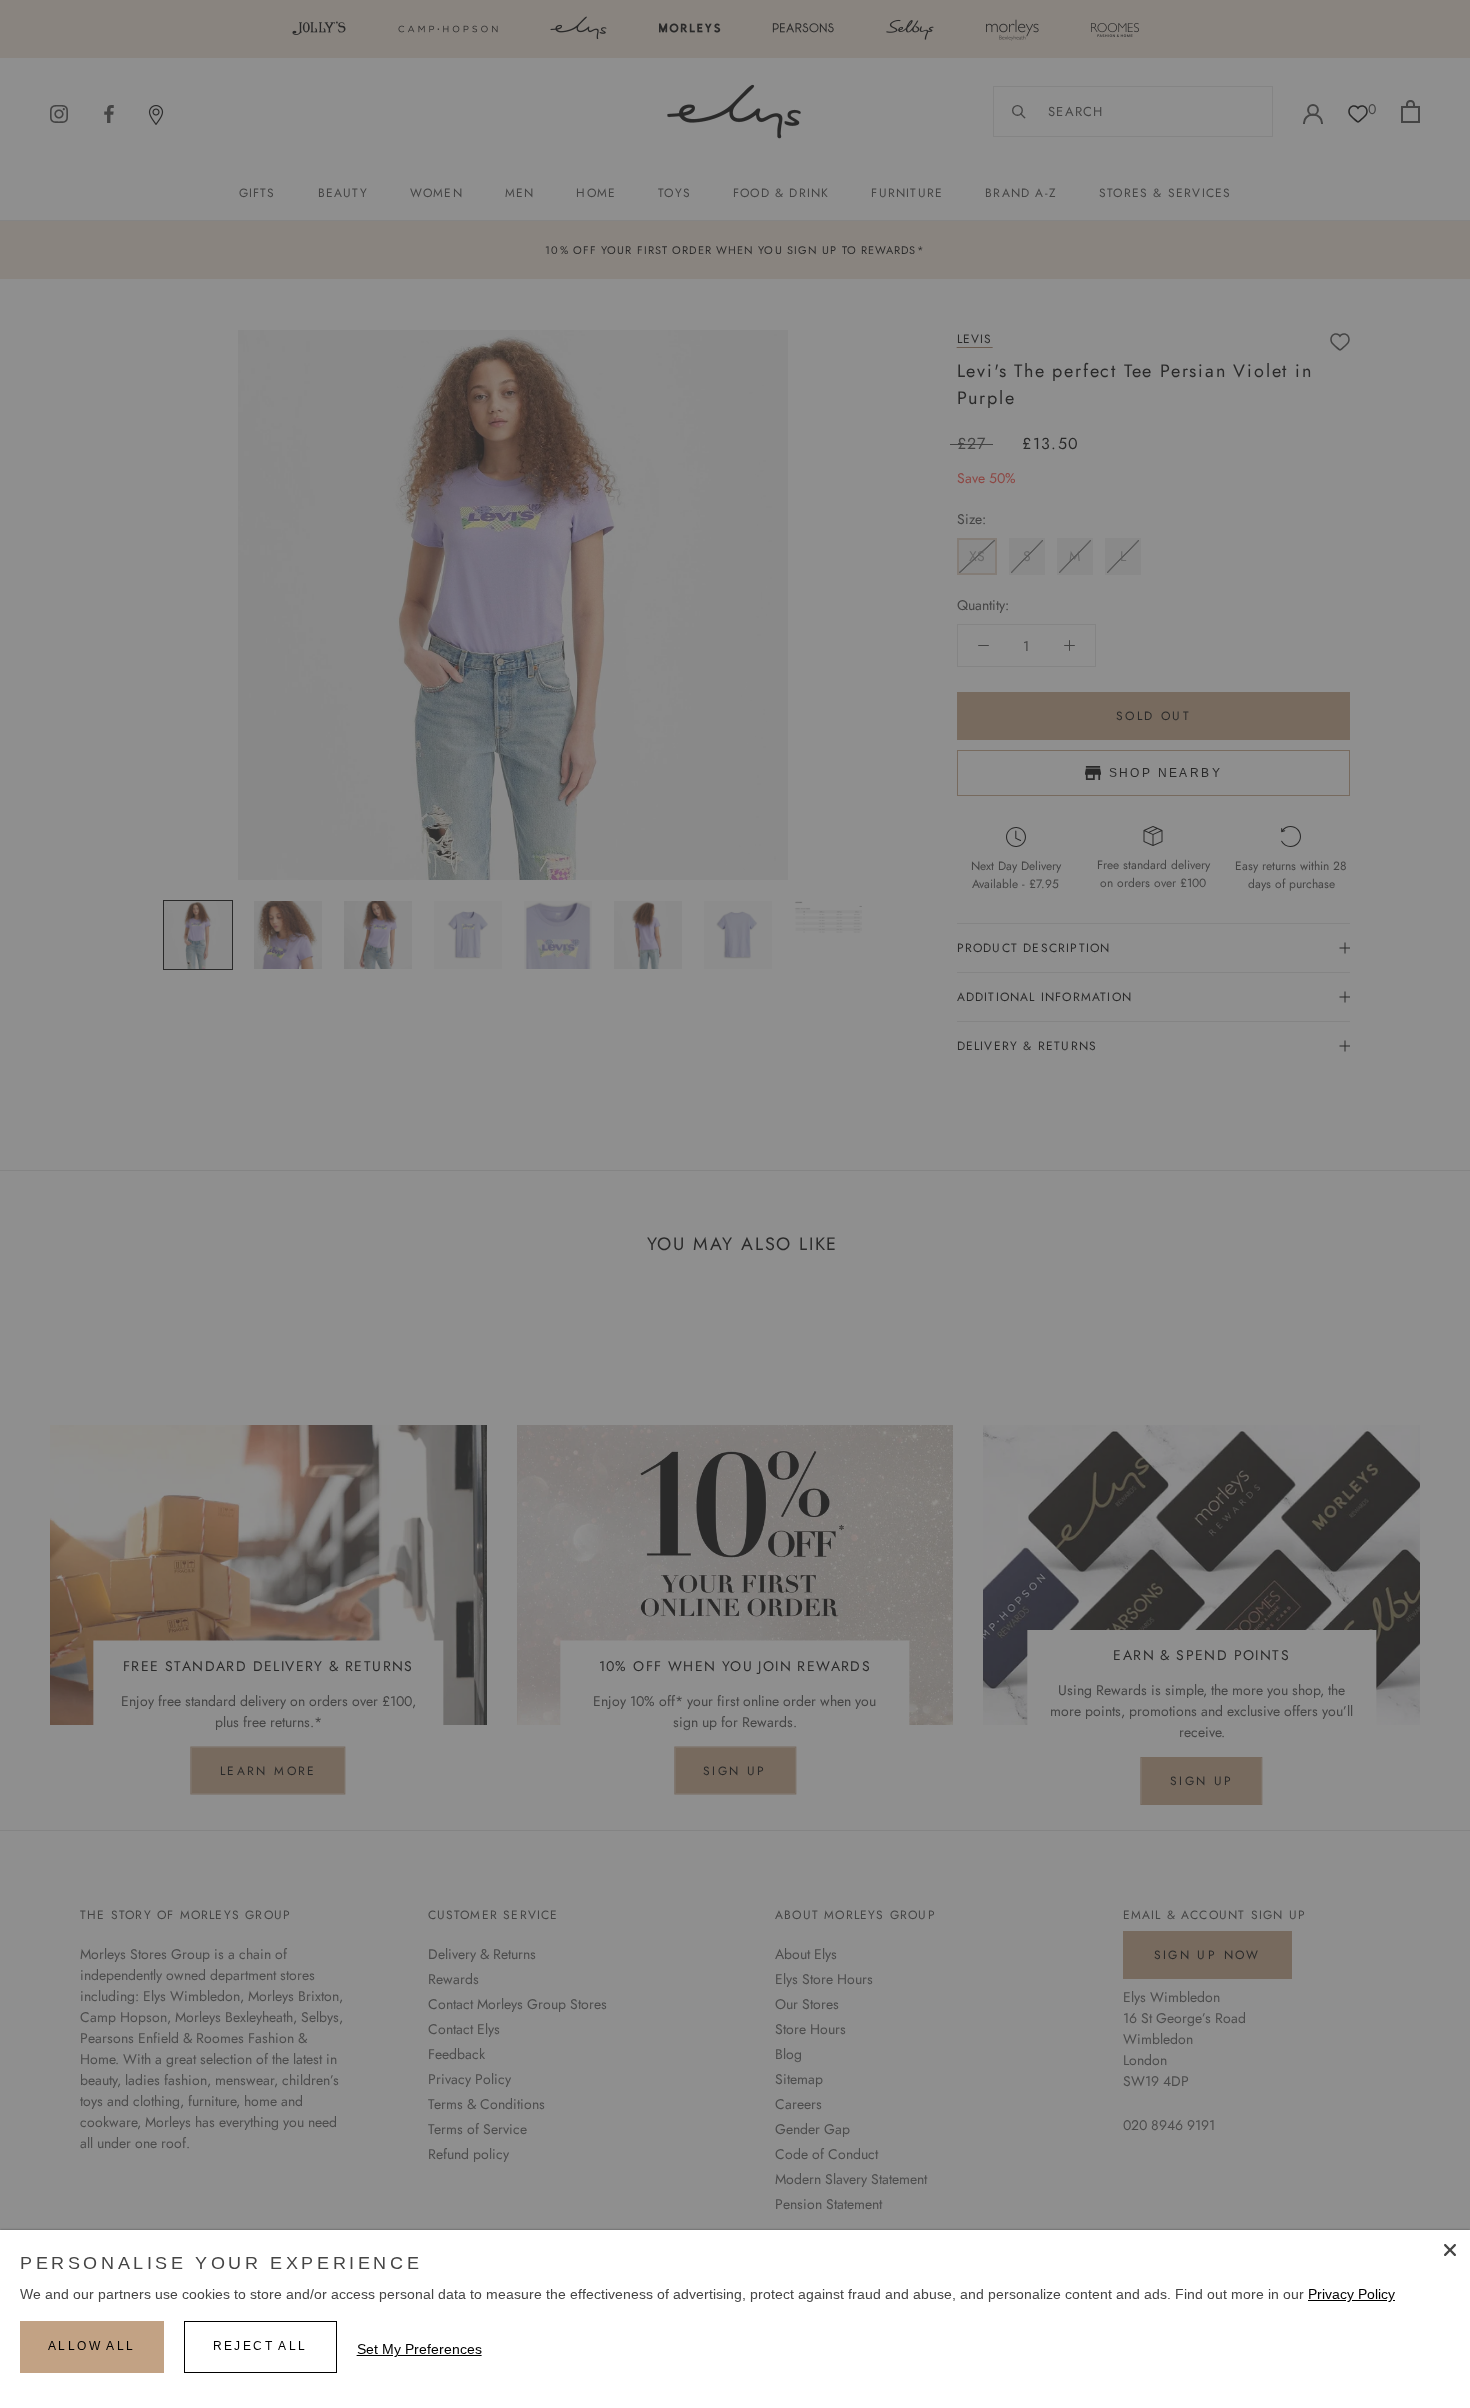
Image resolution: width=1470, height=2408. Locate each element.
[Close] (1450, 2250)
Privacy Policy (1351, 2294)
